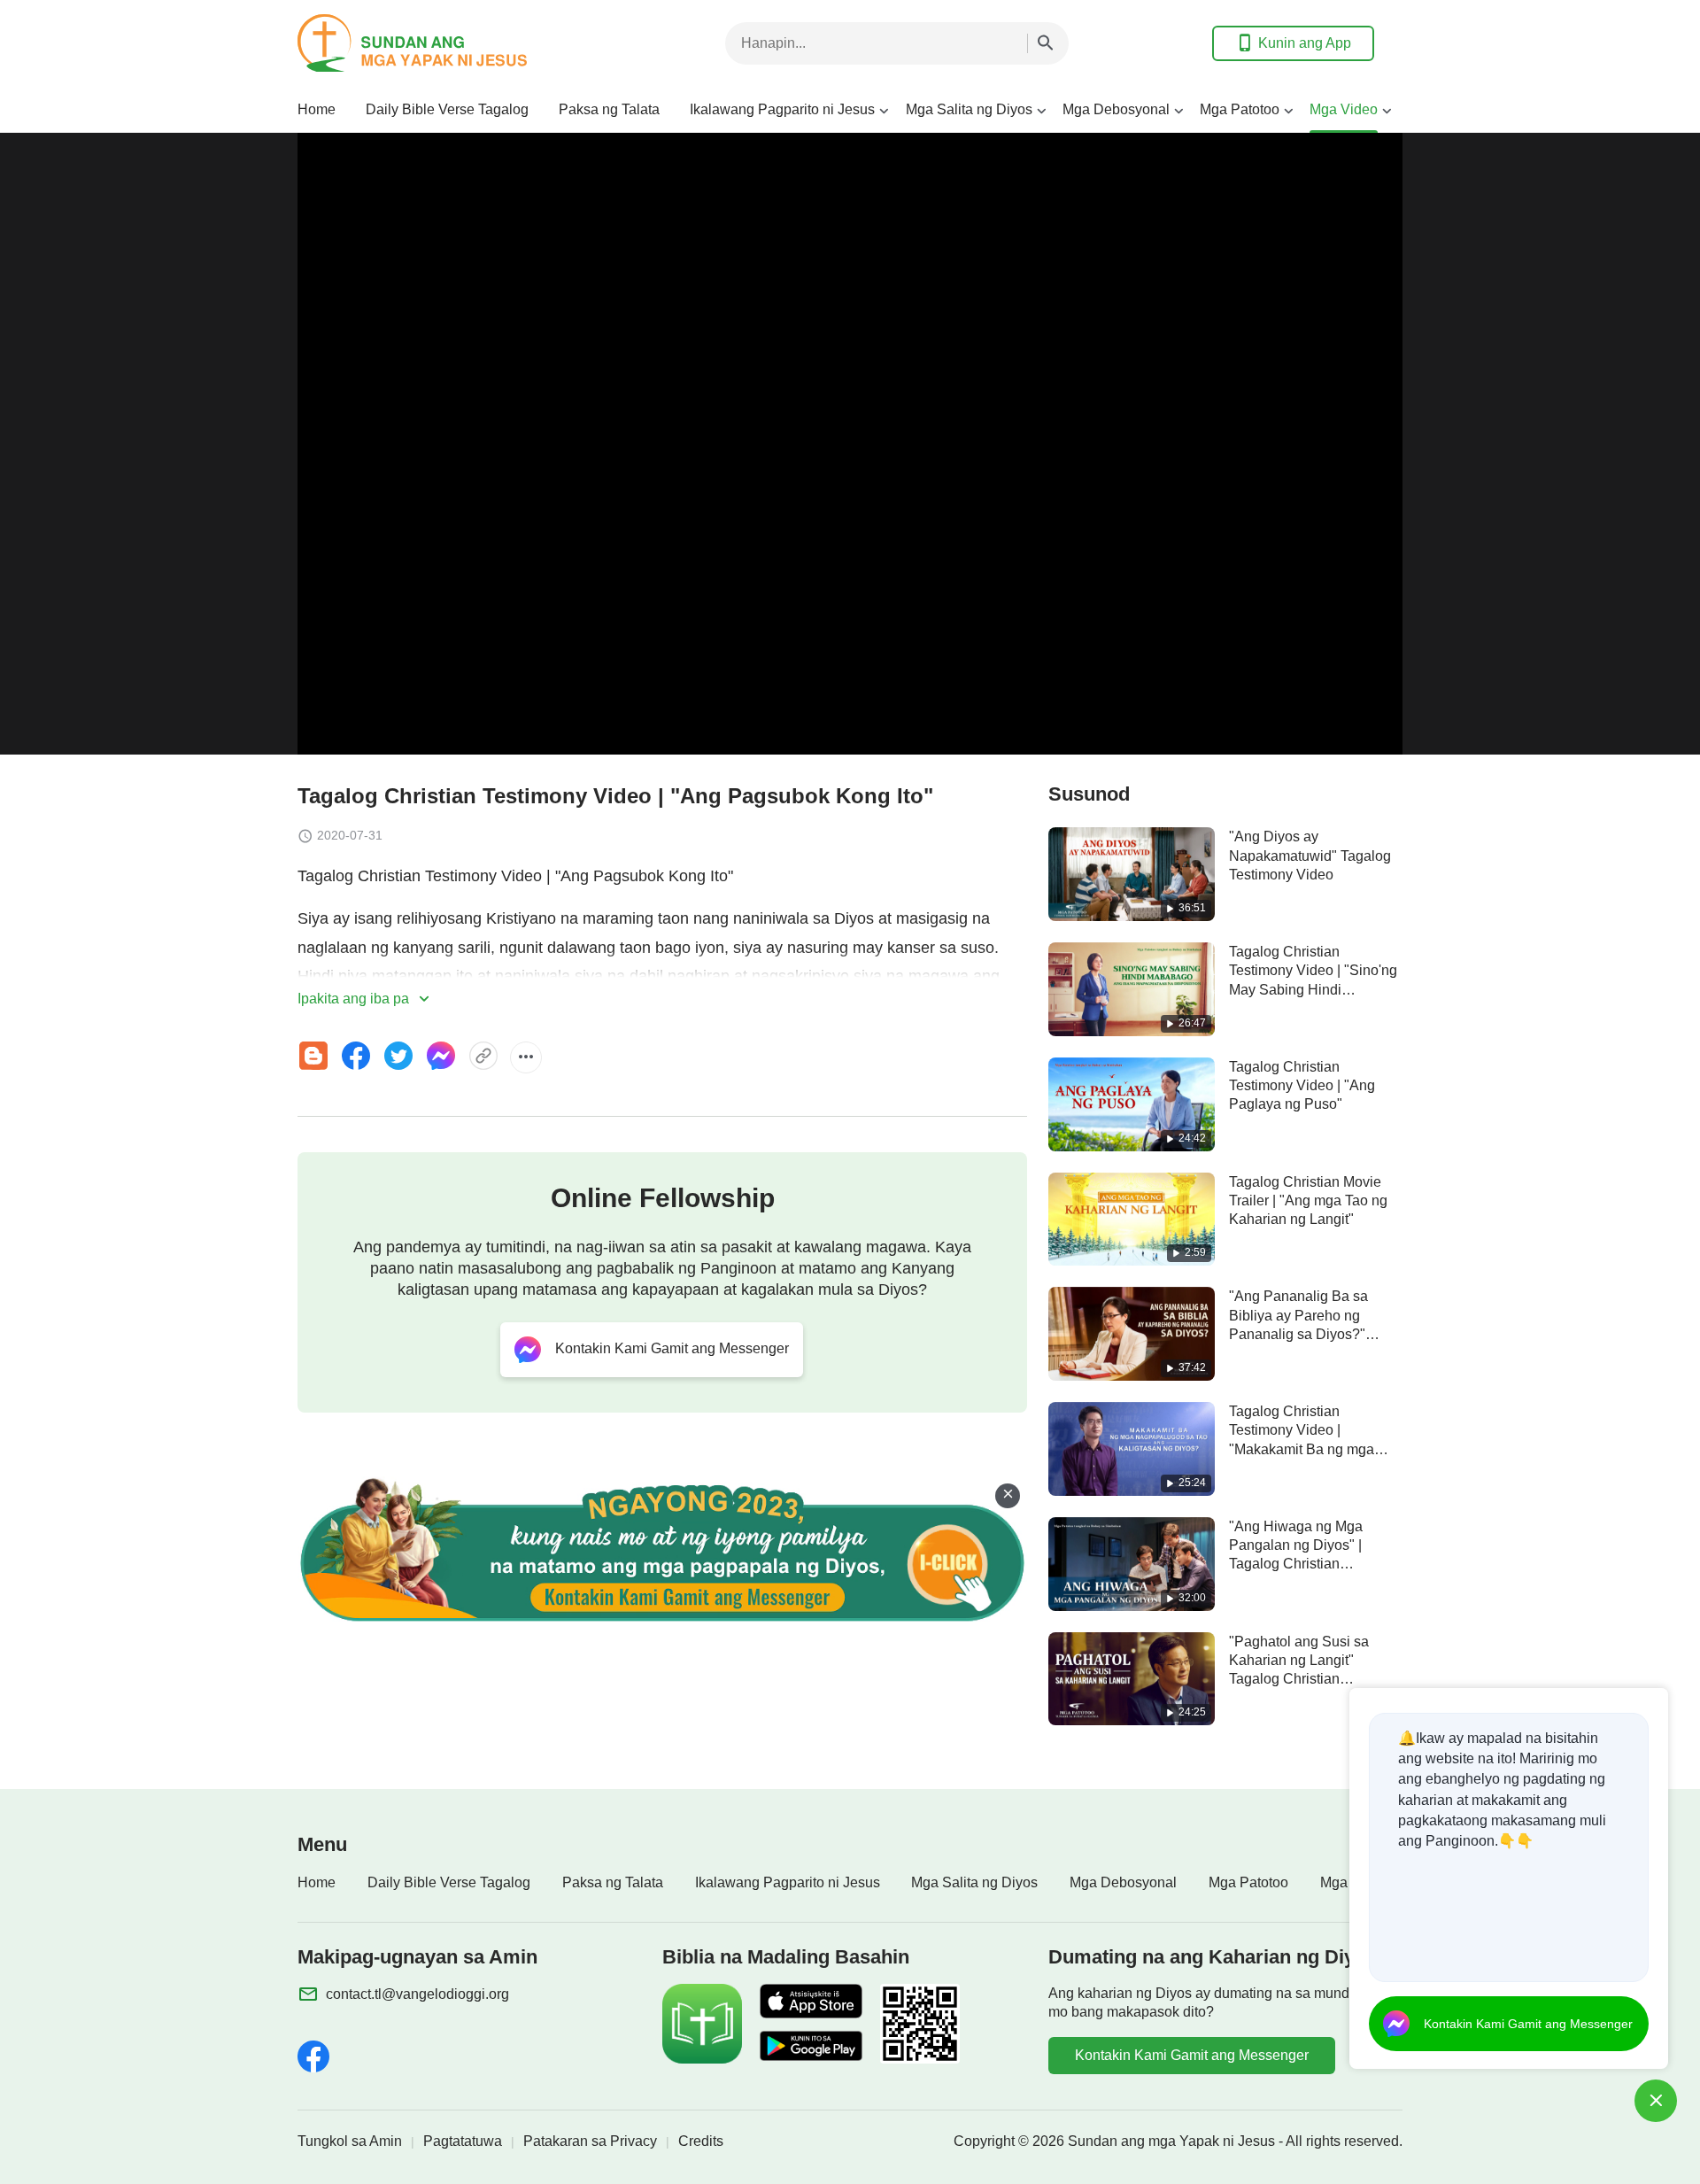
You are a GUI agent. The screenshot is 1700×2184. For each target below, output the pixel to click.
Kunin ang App (1305, 43)
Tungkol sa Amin (350, 2141)
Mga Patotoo (1240, 109)
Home (317, 109)
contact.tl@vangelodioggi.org (417, 1994)
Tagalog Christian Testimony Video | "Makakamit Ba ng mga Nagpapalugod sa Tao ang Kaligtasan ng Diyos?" (1312, 1449)
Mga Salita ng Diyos (969, 109)
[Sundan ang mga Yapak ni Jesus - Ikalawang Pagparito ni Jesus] (439, 43)
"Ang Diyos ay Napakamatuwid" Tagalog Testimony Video (1310, 856)
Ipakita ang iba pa (355, 999)
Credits (701, 2141)
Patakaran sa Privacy (590, 2141)
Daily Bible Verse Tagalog (447, 109)
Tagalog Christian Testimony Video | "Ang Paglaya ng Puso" (1302, 1086)
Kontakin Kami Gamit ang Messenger (1192, 2055)
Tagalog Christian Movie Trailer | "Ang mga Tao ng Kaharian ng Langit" (1308, 1201)
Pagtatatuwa (463, 2141)
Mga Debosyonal (1116, 109)
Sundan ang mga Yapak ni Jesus (1171, 2141)
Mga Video (1344, 109)
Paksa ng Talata (609, 109)
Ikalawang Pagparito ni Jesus (782, 109)
